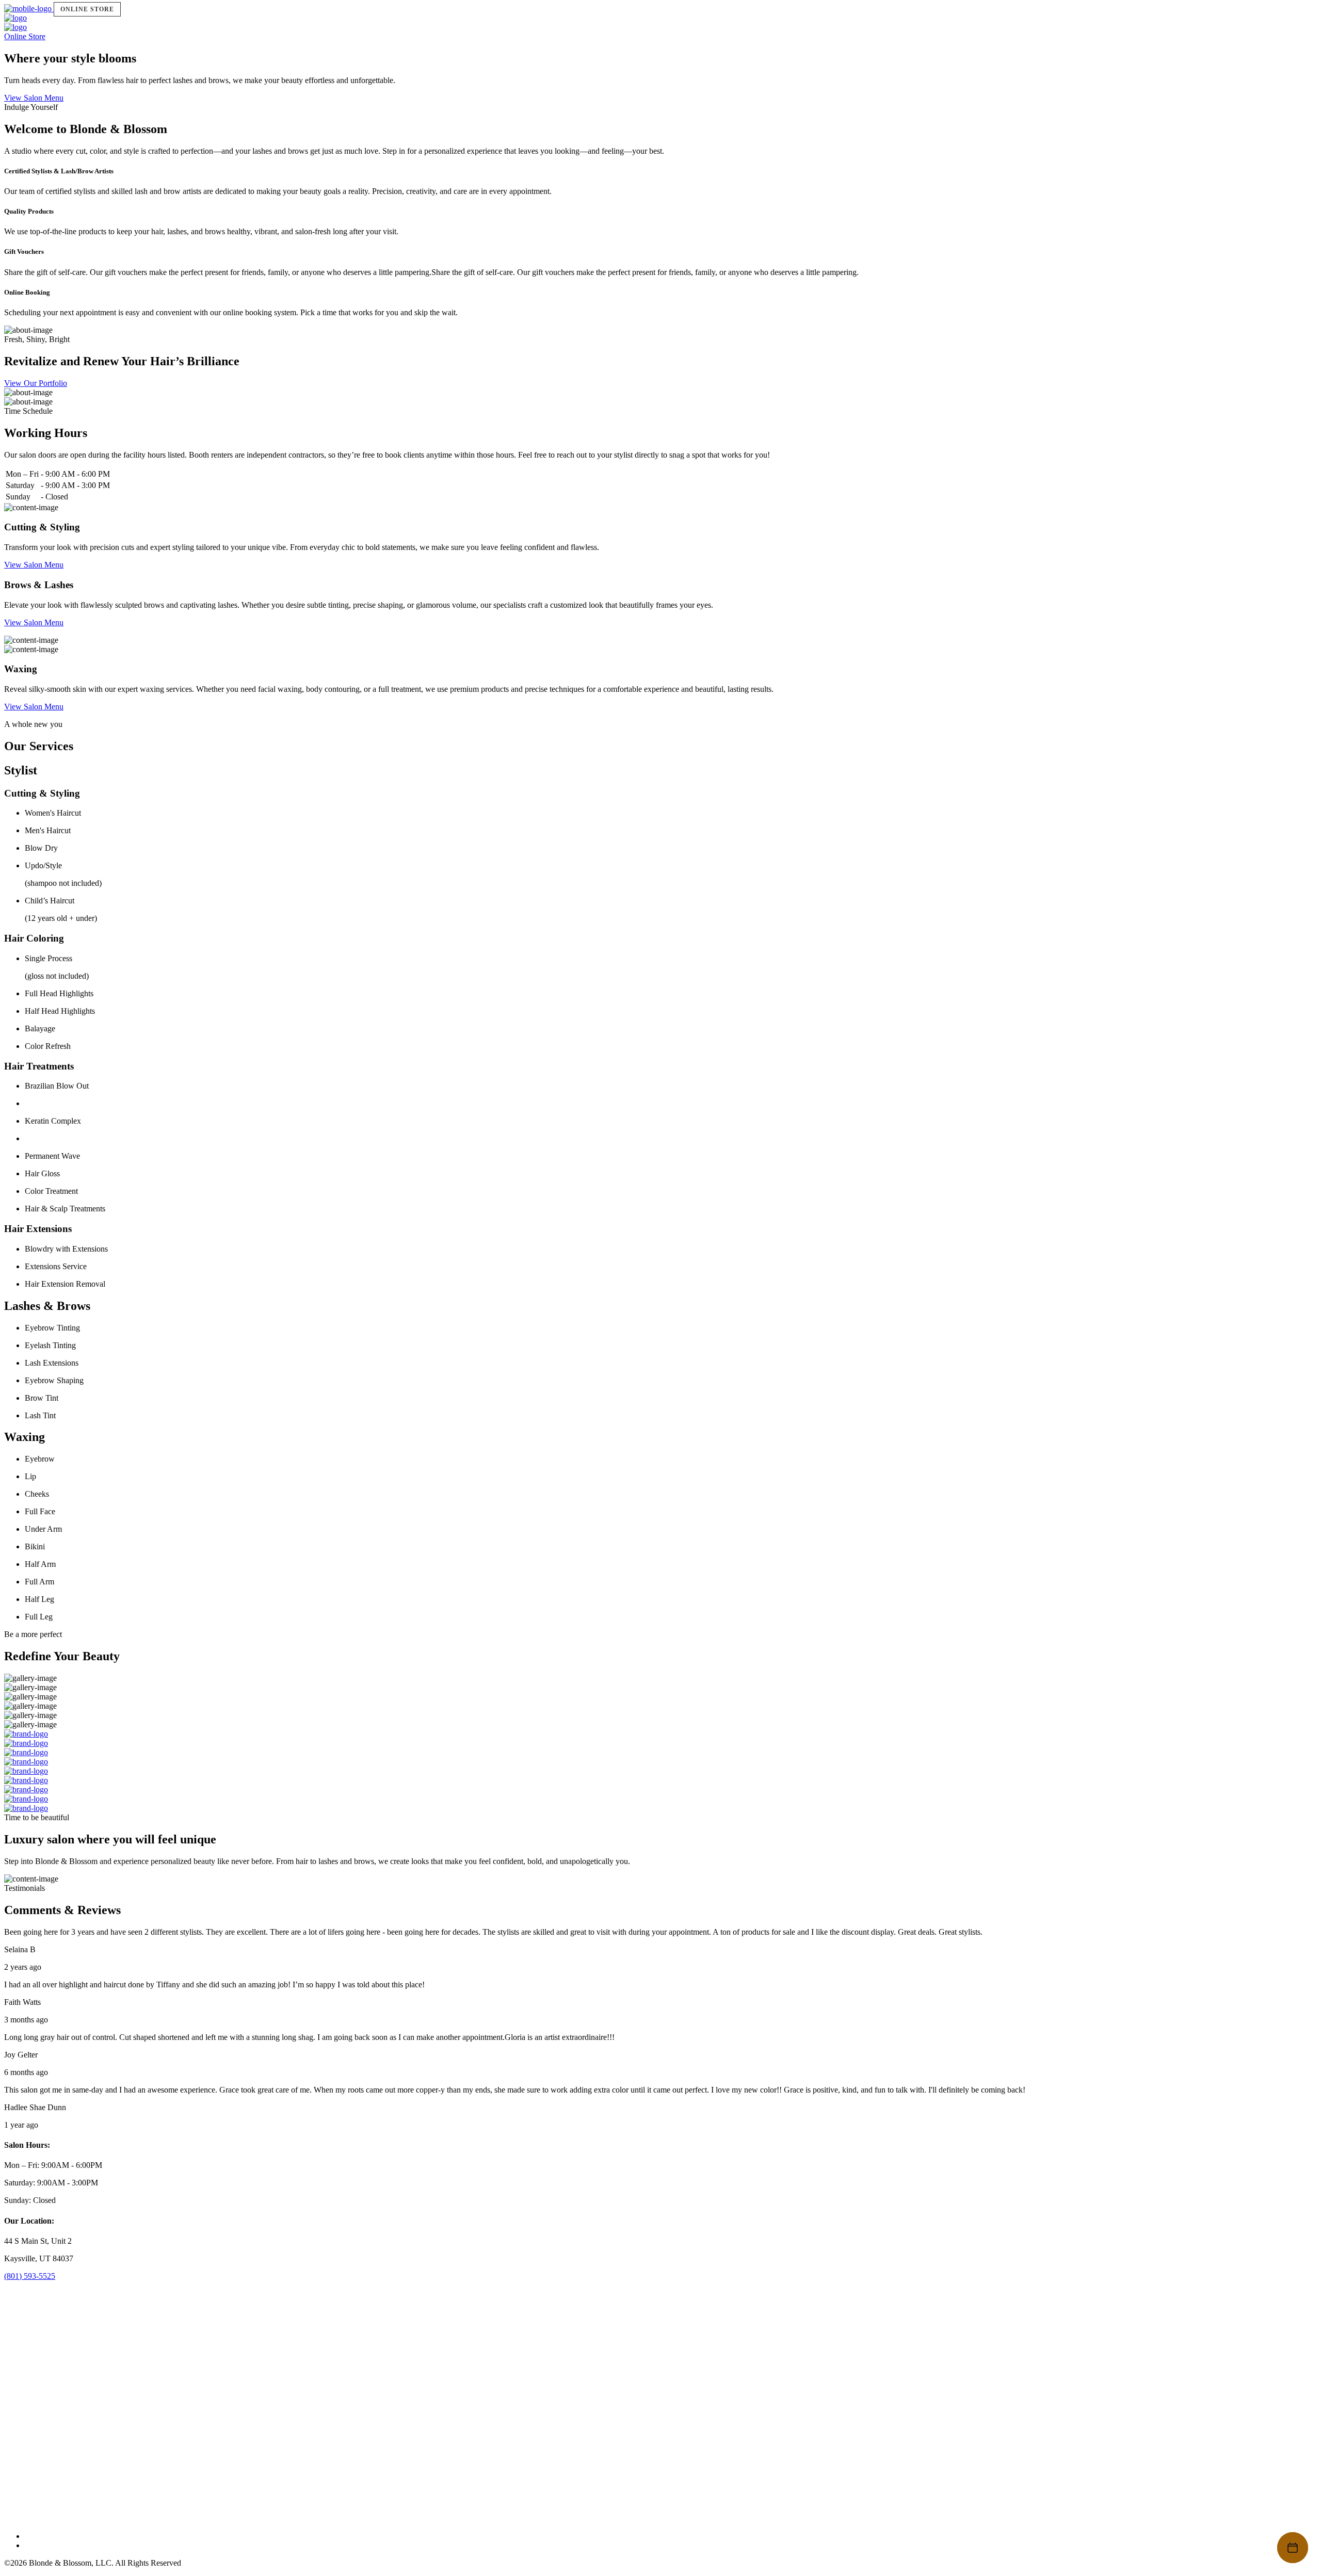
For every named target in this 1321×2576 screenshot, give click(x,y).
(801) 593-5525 (30, 2276)
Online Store (87, 9)
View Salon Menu (34, 98)
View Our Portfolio (36, 383)
